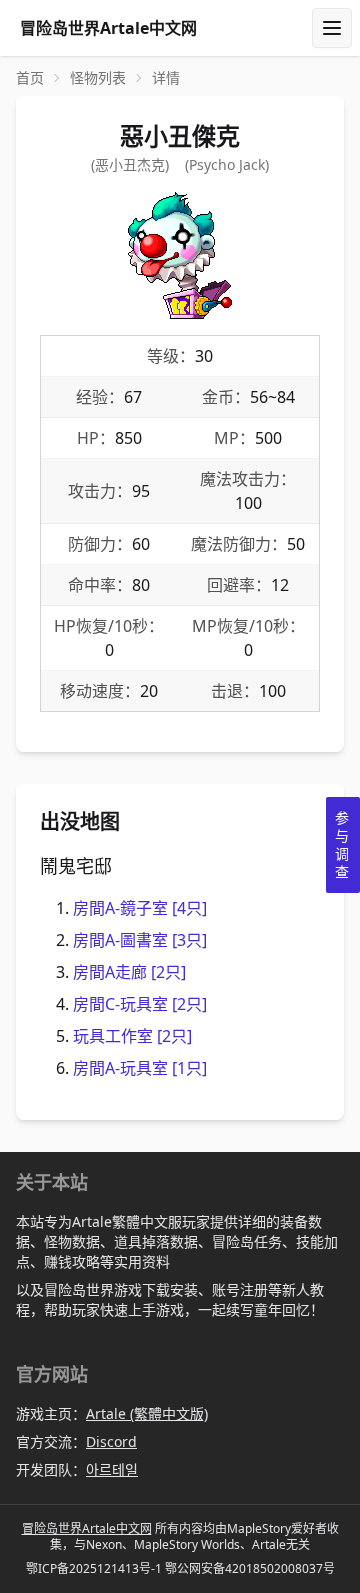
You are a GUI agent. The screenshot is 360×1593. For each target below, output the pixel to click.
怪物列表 (98, 77)
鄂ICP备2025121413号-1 (94, 1568)
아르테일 (112, 1469)
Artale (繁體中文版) (147, 1413)
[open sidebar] (332, 28)
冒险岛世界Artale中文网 (87, 1528)
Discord (111, 1441)
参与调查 (342, 844)
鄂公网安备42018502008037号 (250, 1568)
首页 (30, 77)
